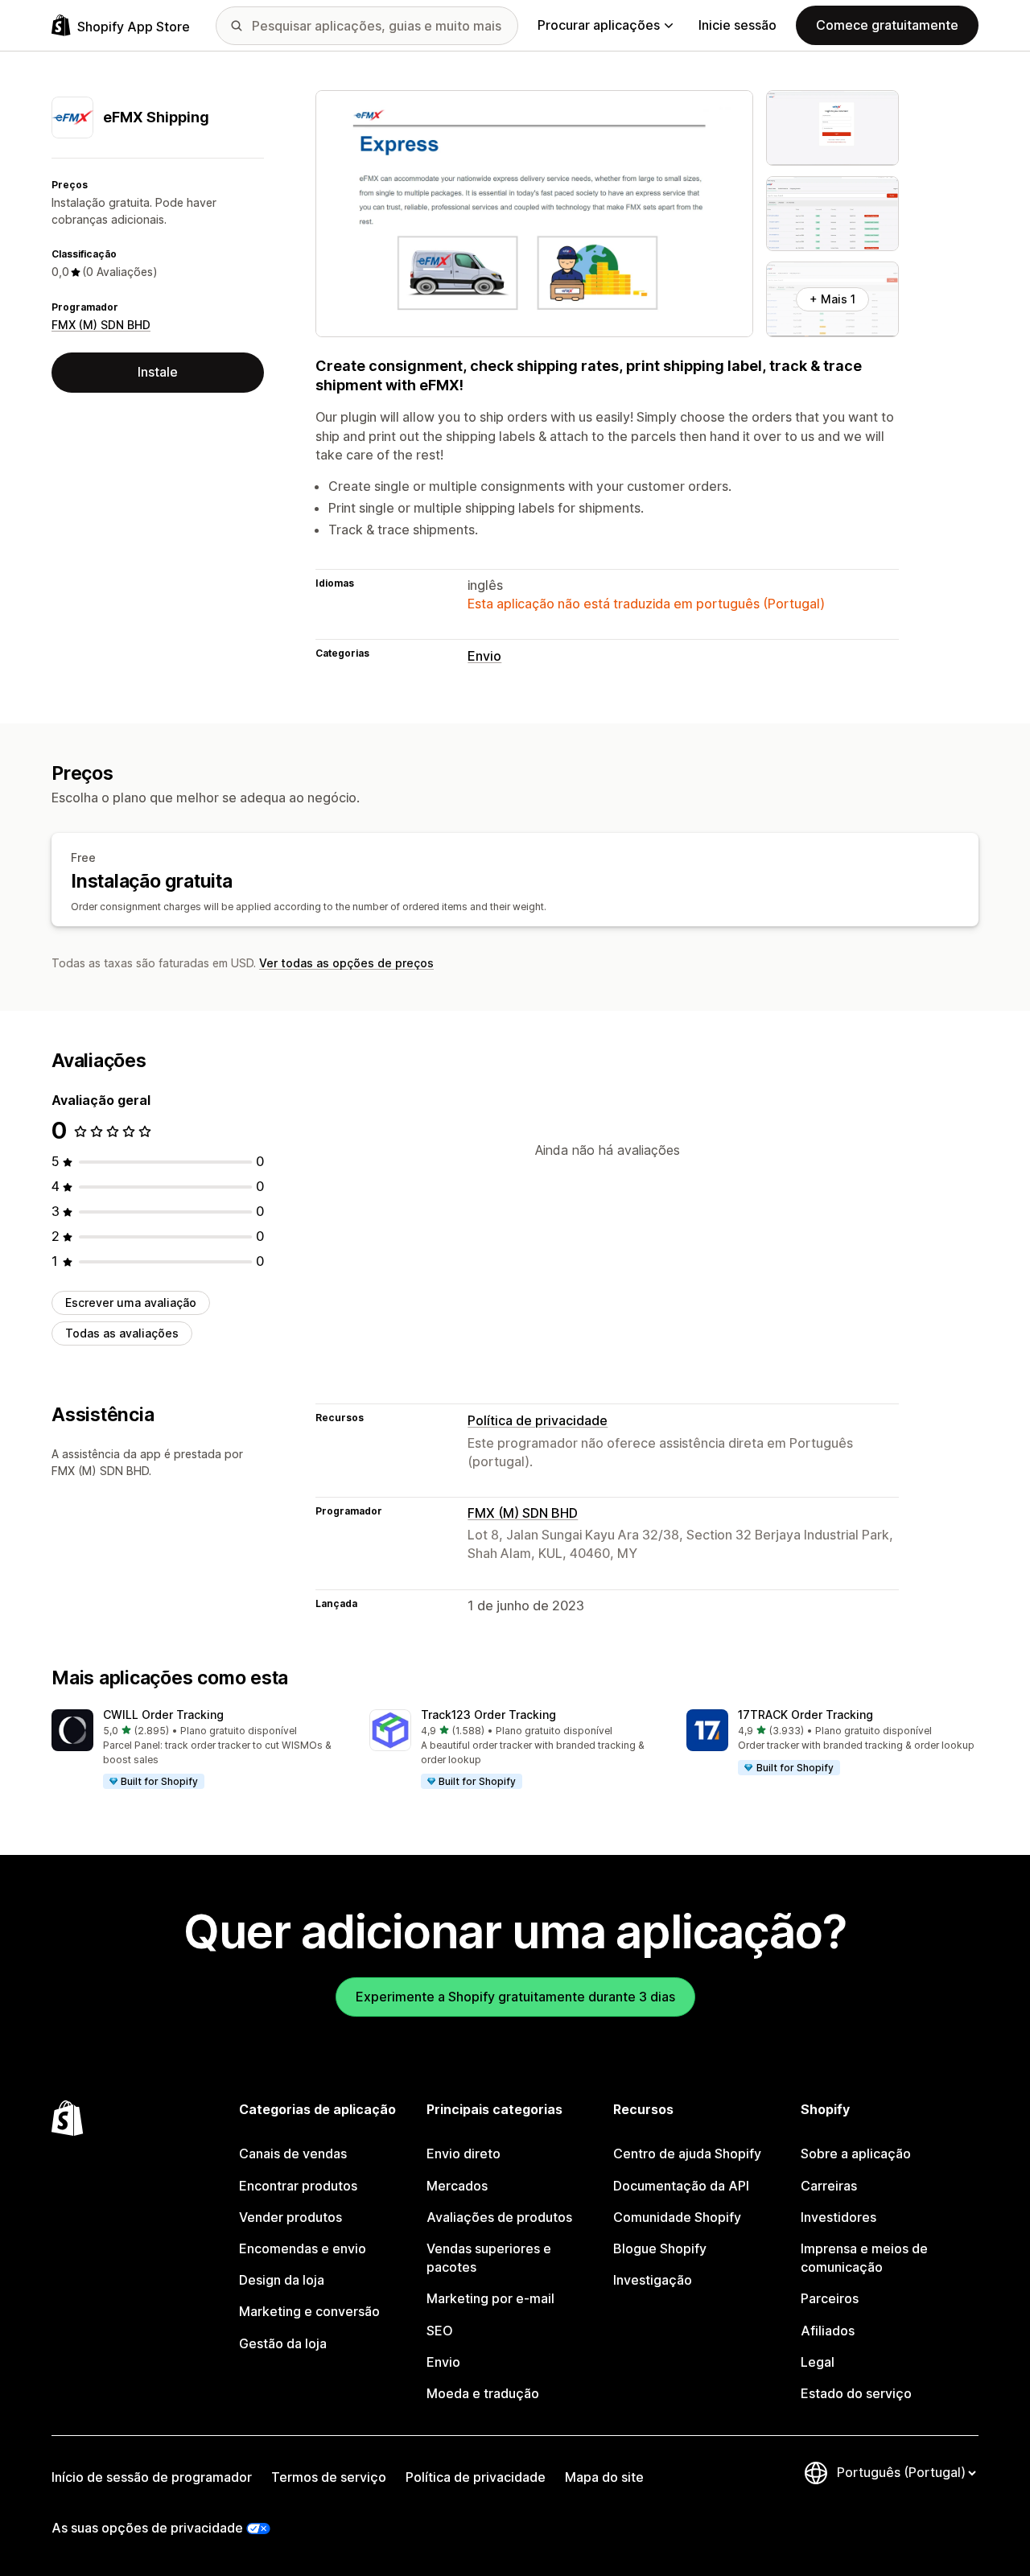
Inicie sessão (737, 25)
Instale (158, 372)
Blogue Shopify (660, 2248)
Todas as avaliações (122, 1333)
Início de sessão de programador (152, 2477)
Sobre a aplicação (856, 2154)
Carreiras (829, 2186)
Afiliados (828, 2331)
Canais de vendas (293, 2154)
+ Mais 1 (832, 299)
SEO (440, 2331)
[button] (198, 1750)
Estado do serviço (856, 2393)
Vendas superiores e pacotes (489, 2258)
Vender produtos (290, 2217)
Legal (818, 2362)
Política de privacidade (538, 1420)
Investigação (653, 2280)
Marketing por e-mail (490, 2298)
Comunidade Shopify (677, 2217)
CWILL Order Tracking (163, 1715)
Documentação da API (681, 2186)
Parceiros (830, 2298)
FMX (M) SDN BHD (101, 325)
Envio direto (463, 2154)
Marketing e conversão (309, 2311)
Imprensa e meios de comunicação (864, 2258)
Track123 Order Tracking (488, 1715)
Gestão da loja (283, 2343)
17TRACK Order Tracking (805, 1715)
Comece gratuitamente (887, 25)
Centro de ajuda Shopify (687, 2154)
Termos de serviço (329, 2477)
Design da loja (282, 2280)
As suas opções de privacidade (147, 2528)
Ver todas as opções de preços (346, 963)
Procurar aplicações (599, 25)
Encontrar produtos (298, 2186)
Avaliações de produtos (499, 2217)
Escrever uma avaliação (131, 1302)
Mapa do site (604, 2477)
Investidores (838, 2217)
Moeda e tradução (483, 2393)
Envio (484, 656)
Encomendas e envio (303, 2248)
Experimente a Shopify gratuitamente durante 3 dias (515, 1997)
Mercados (457, 2186)
